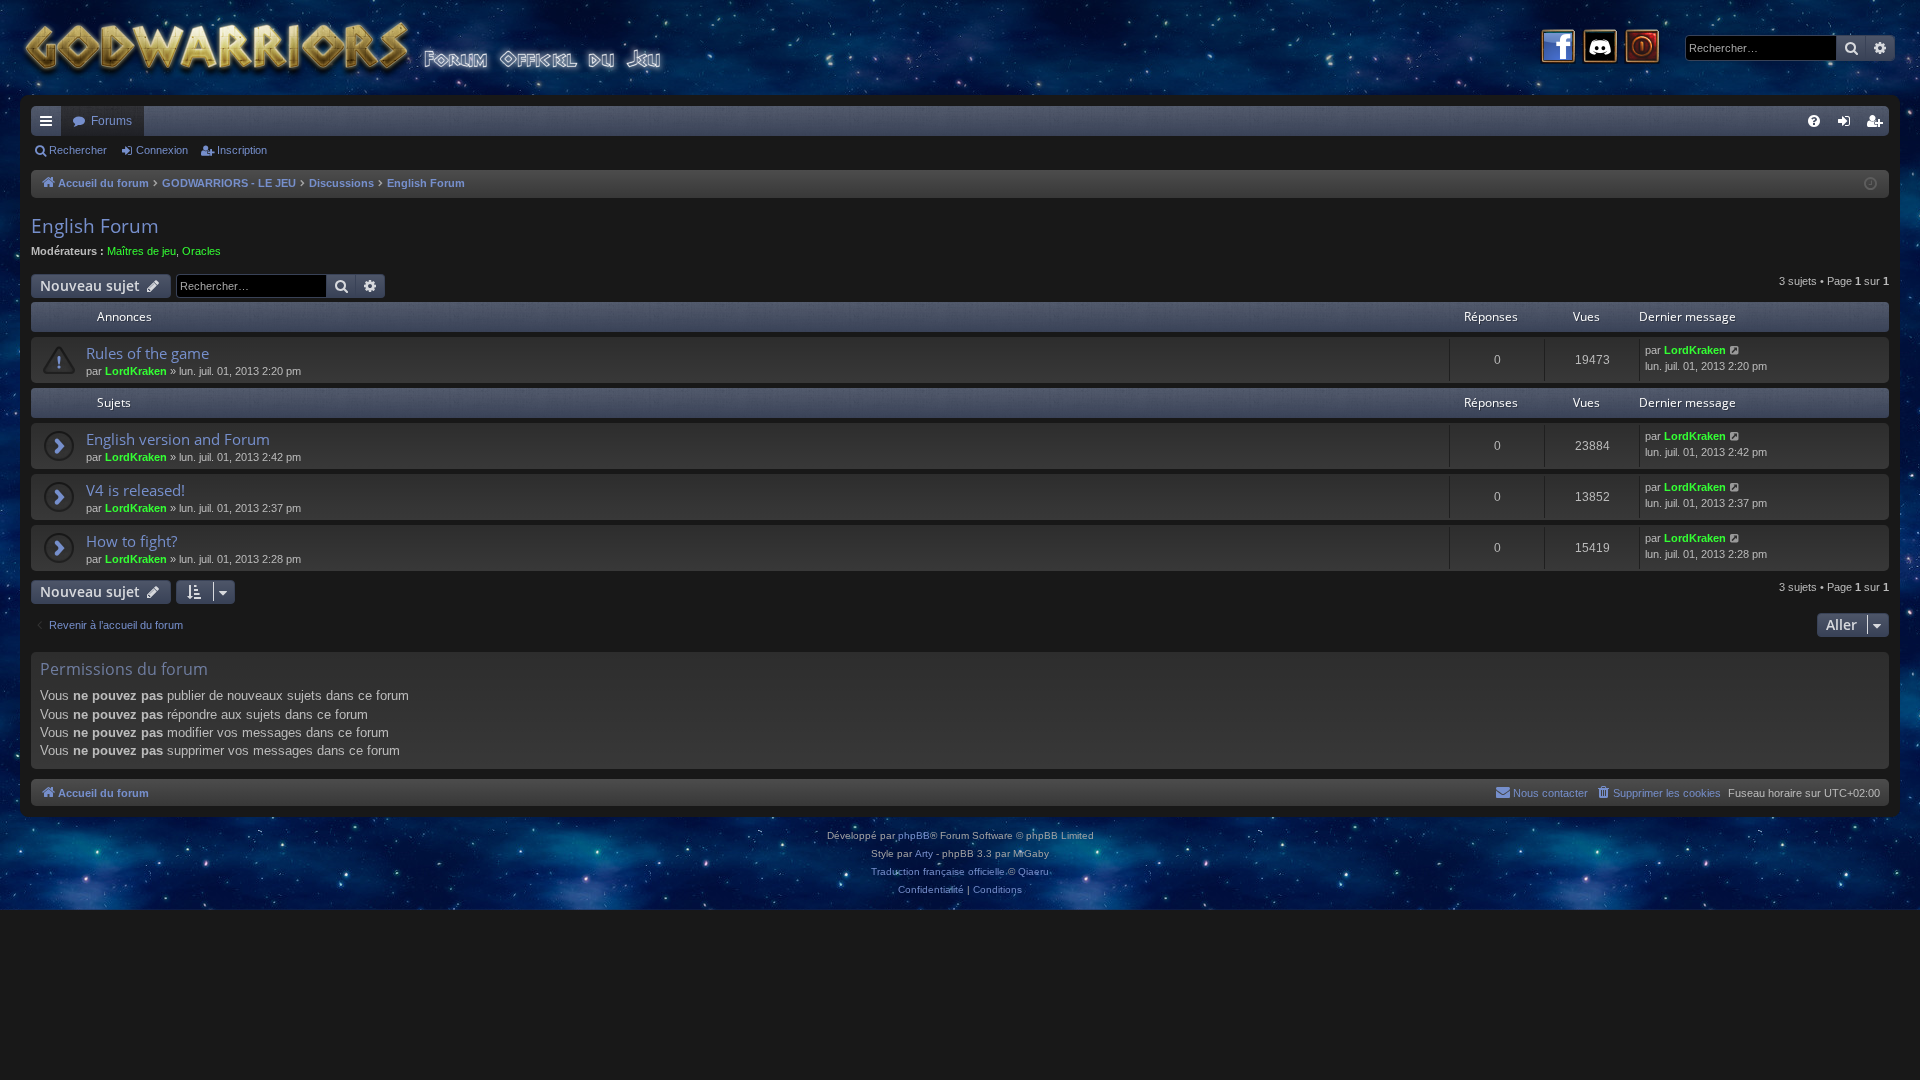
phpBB (914, 835)
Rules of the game (147, 353)
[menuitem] (1814, 121)
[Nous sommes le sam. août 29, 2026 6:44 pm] (1870, 184)
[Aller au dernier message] (1735, 350)
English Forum (95, 226)
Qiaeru (1033, 871)
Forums (111, 121)
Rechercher (78, 150)
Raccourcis (50, 125)
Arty (924, 853)
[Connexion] (1642, 48)
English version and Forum (178, 439)
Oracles (201, 251)
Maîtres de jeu (141, 251)
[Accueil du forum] (380, 47)
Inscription (242, 150)
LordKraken (136, 371)
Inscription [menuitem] (1878, 125)
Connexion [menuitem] (1848, 125)
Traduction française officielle (938, 871)
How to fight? (131, 541)
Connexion (162, 150)
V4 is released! (135, 490)
